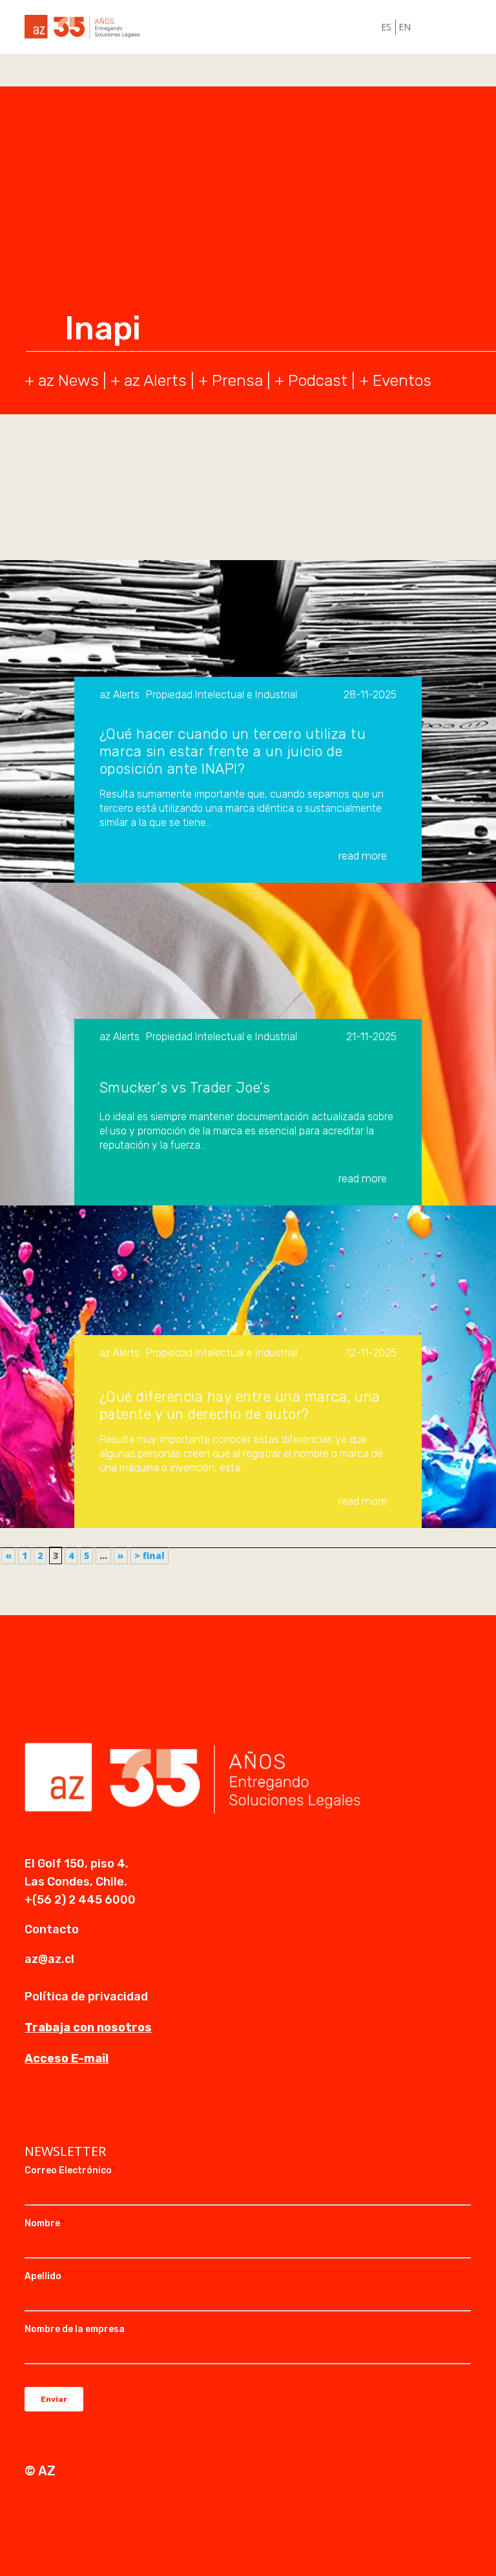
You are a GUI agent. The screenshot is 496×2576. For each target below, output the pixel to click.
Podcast (318, 380)
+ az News (62, 380)
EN (405, 27)
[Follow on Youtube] (87, 2110)
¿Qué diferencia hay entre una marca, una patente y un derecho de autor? (240, 1405)
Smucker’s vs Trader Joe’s (185, 1088)
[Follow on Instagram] (61, 2110)
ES (386, 27)
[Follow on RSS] (112, 2110)
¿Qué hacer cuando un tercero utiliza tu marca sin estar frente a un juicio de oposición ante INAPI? (233, 751)
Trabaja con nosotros (88, 2028)
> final (150, 1555)
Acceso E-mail (67, 2058)
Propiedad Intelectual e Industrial (222, 695)
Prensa (237, 380)
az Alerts (155, 380)
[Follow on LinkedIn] (35, 2110)
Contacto (52, 1929)
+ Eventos (395, 380)
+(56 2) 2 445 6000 (80, 1900)
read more (363, 856)
